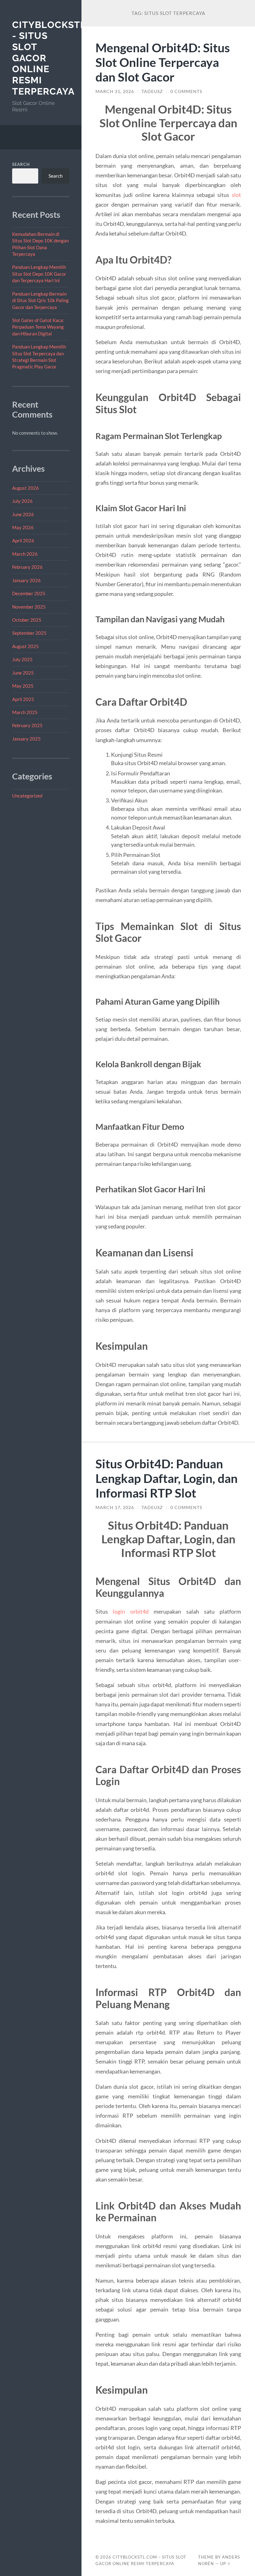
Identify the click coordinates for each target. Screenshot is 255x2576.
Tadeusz (152, 91)
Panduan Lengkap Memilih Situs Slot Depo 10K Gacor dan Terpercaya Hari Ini (39, 274)
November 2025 (29, 607)
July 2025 (22, 659)
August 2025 (25, 646)
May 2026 (23, 527)
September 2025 (29, 633)
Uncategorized (27, 796)
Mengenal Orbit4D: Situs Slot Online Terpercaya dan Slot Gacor (163, 62)
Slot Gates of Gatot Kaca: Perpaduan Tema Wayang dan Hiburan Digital (38, 327)
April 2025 (23, 699)
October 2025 (27, 620)
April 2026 (23, 540)
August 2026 (25, 488)
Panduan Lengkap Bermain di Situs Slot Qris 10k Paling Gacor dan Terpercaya (40, 300)
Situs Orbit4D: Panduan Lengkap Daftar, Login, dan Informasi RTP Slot (167, 1478)
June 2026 (23, 514)
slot (236, 195)
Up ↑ (225, 2564)
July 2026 (22, 501)
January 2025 (26, 739)
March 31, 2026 (115, 91)
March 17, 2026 (115, 1508)
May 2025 (23, 686)
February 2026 (27, 567)
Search (21, 164)
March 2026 (25, 554)
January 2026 (26, 580)
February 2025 (27, 725)
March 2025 (25, 712)
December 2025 (29, 593)
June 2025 (23, 673)
